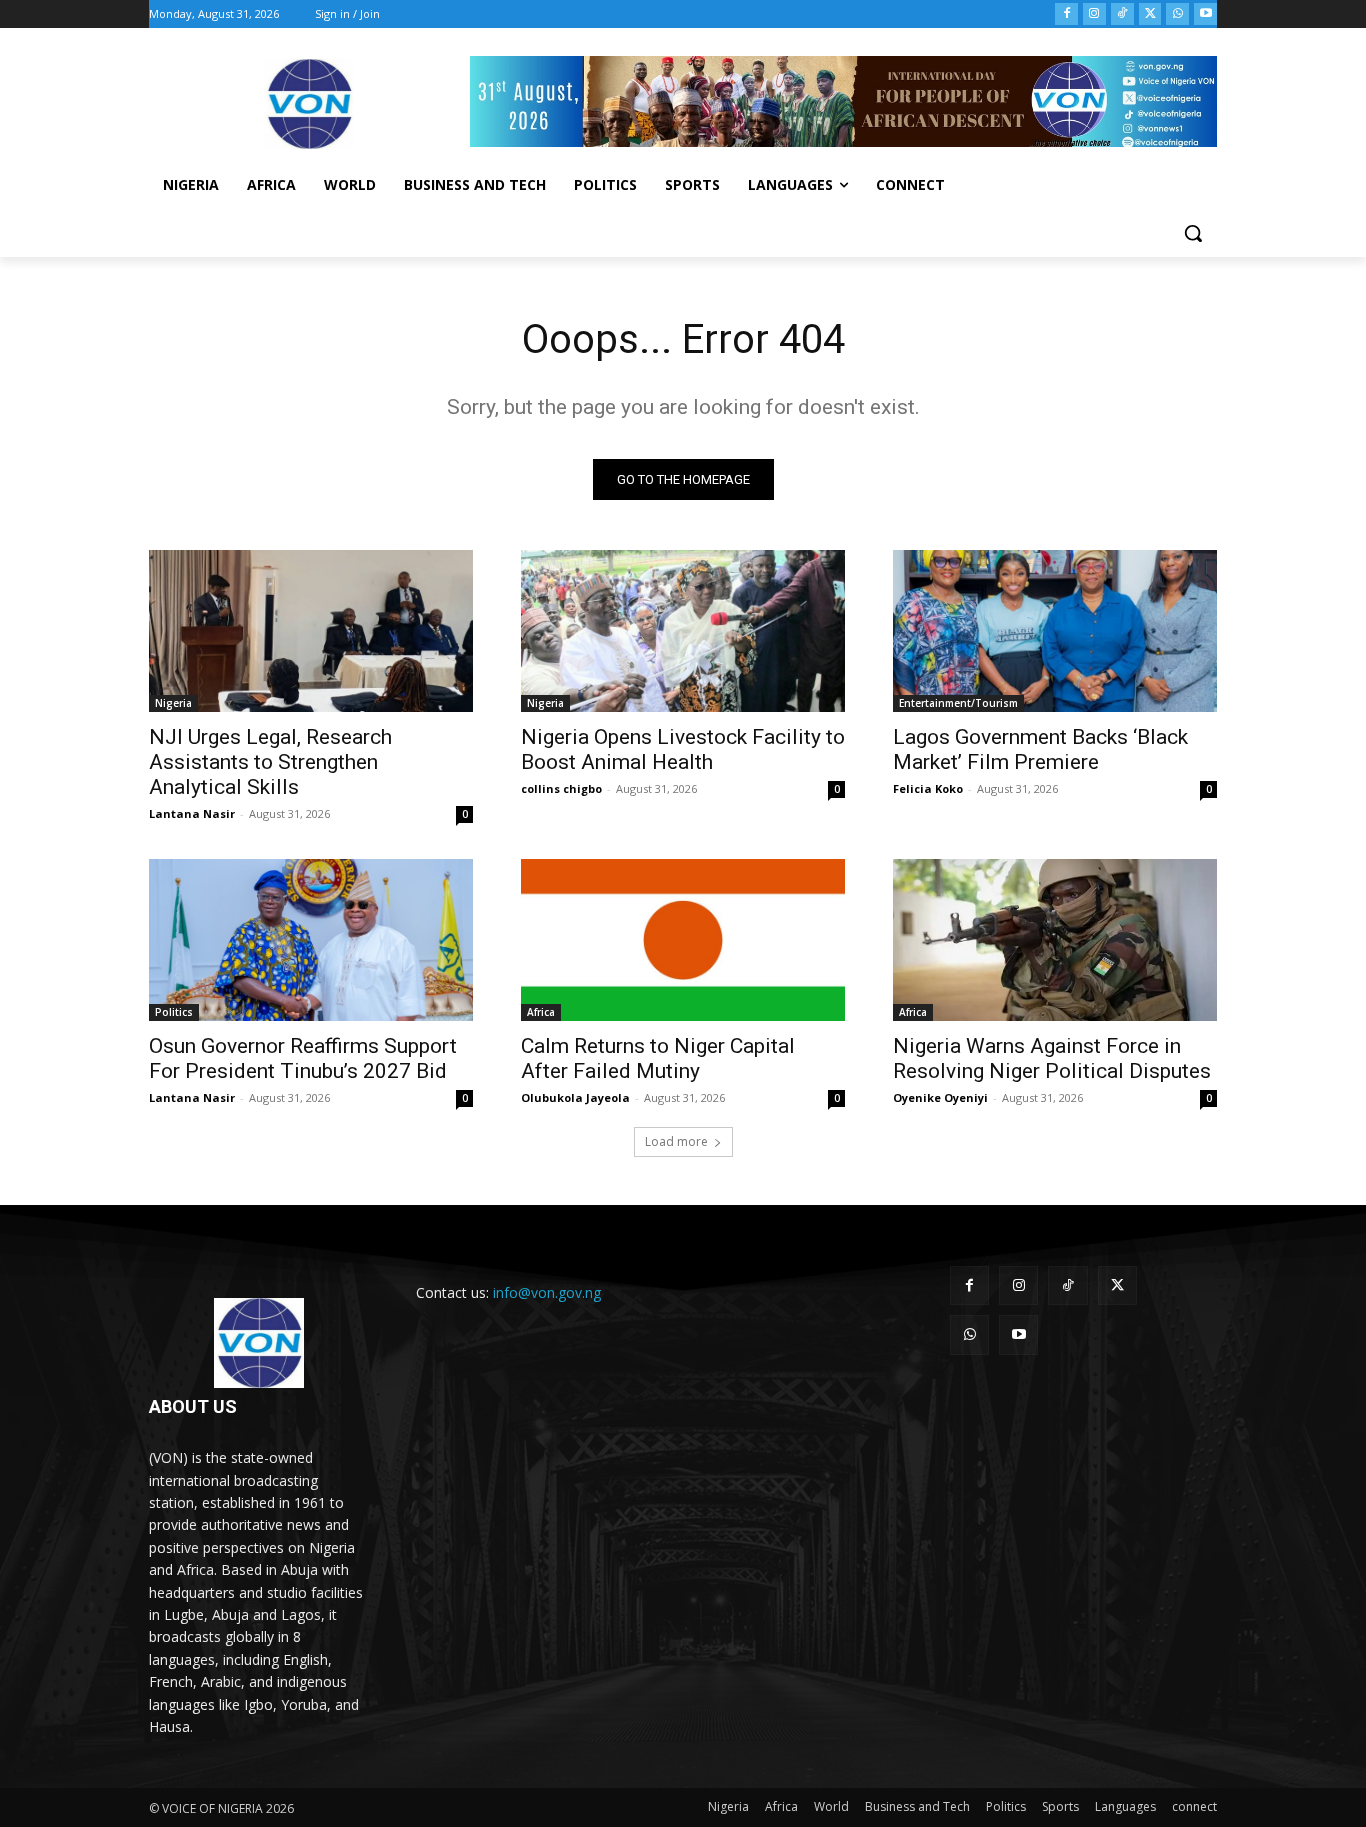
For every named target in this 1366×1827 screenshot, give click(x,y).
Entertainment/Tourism (958, 703)
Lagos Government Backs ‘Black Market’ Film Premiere (1040, 749)
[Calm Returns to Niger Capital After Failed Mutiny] (683, 940)
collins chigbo (561, 788)
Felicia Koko (928, 788)
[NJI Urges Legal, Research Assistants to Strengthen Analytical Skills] (311, 631)
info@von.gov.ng (547, 1292)
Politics (174, 1012)
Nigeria (173, 703)
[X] (1150, 14)
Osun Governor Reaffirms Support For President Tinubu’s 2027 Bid (303, 1058)
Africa (541, 1012)
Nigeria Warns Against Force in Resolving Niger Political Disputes (1052, 1058)
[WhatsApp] (1177, 14)
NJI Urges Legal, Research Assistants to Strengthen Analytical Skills (270, 762)
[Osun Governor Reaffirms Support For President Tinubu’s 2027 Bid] (311, 940)
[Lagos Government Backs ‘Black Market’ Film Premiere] (1055, 631)
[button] (1193, 233)
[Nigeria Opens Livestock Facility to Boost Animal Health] (683, 631)
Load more (676, 1141)
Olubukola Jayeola (575, 1097)
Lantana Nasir (192, 813)
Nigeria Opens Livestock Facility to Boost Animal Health (683, 749)
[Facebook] (1066, 14)
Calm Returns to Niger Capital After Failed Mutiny (658, 1058)
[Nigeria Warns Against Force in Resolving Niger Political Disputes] (1055, 940)
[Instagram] (1094, 14)
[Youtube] (1205, 14)
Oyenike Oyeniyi (940, 1097)
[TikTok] (1122, 14)
